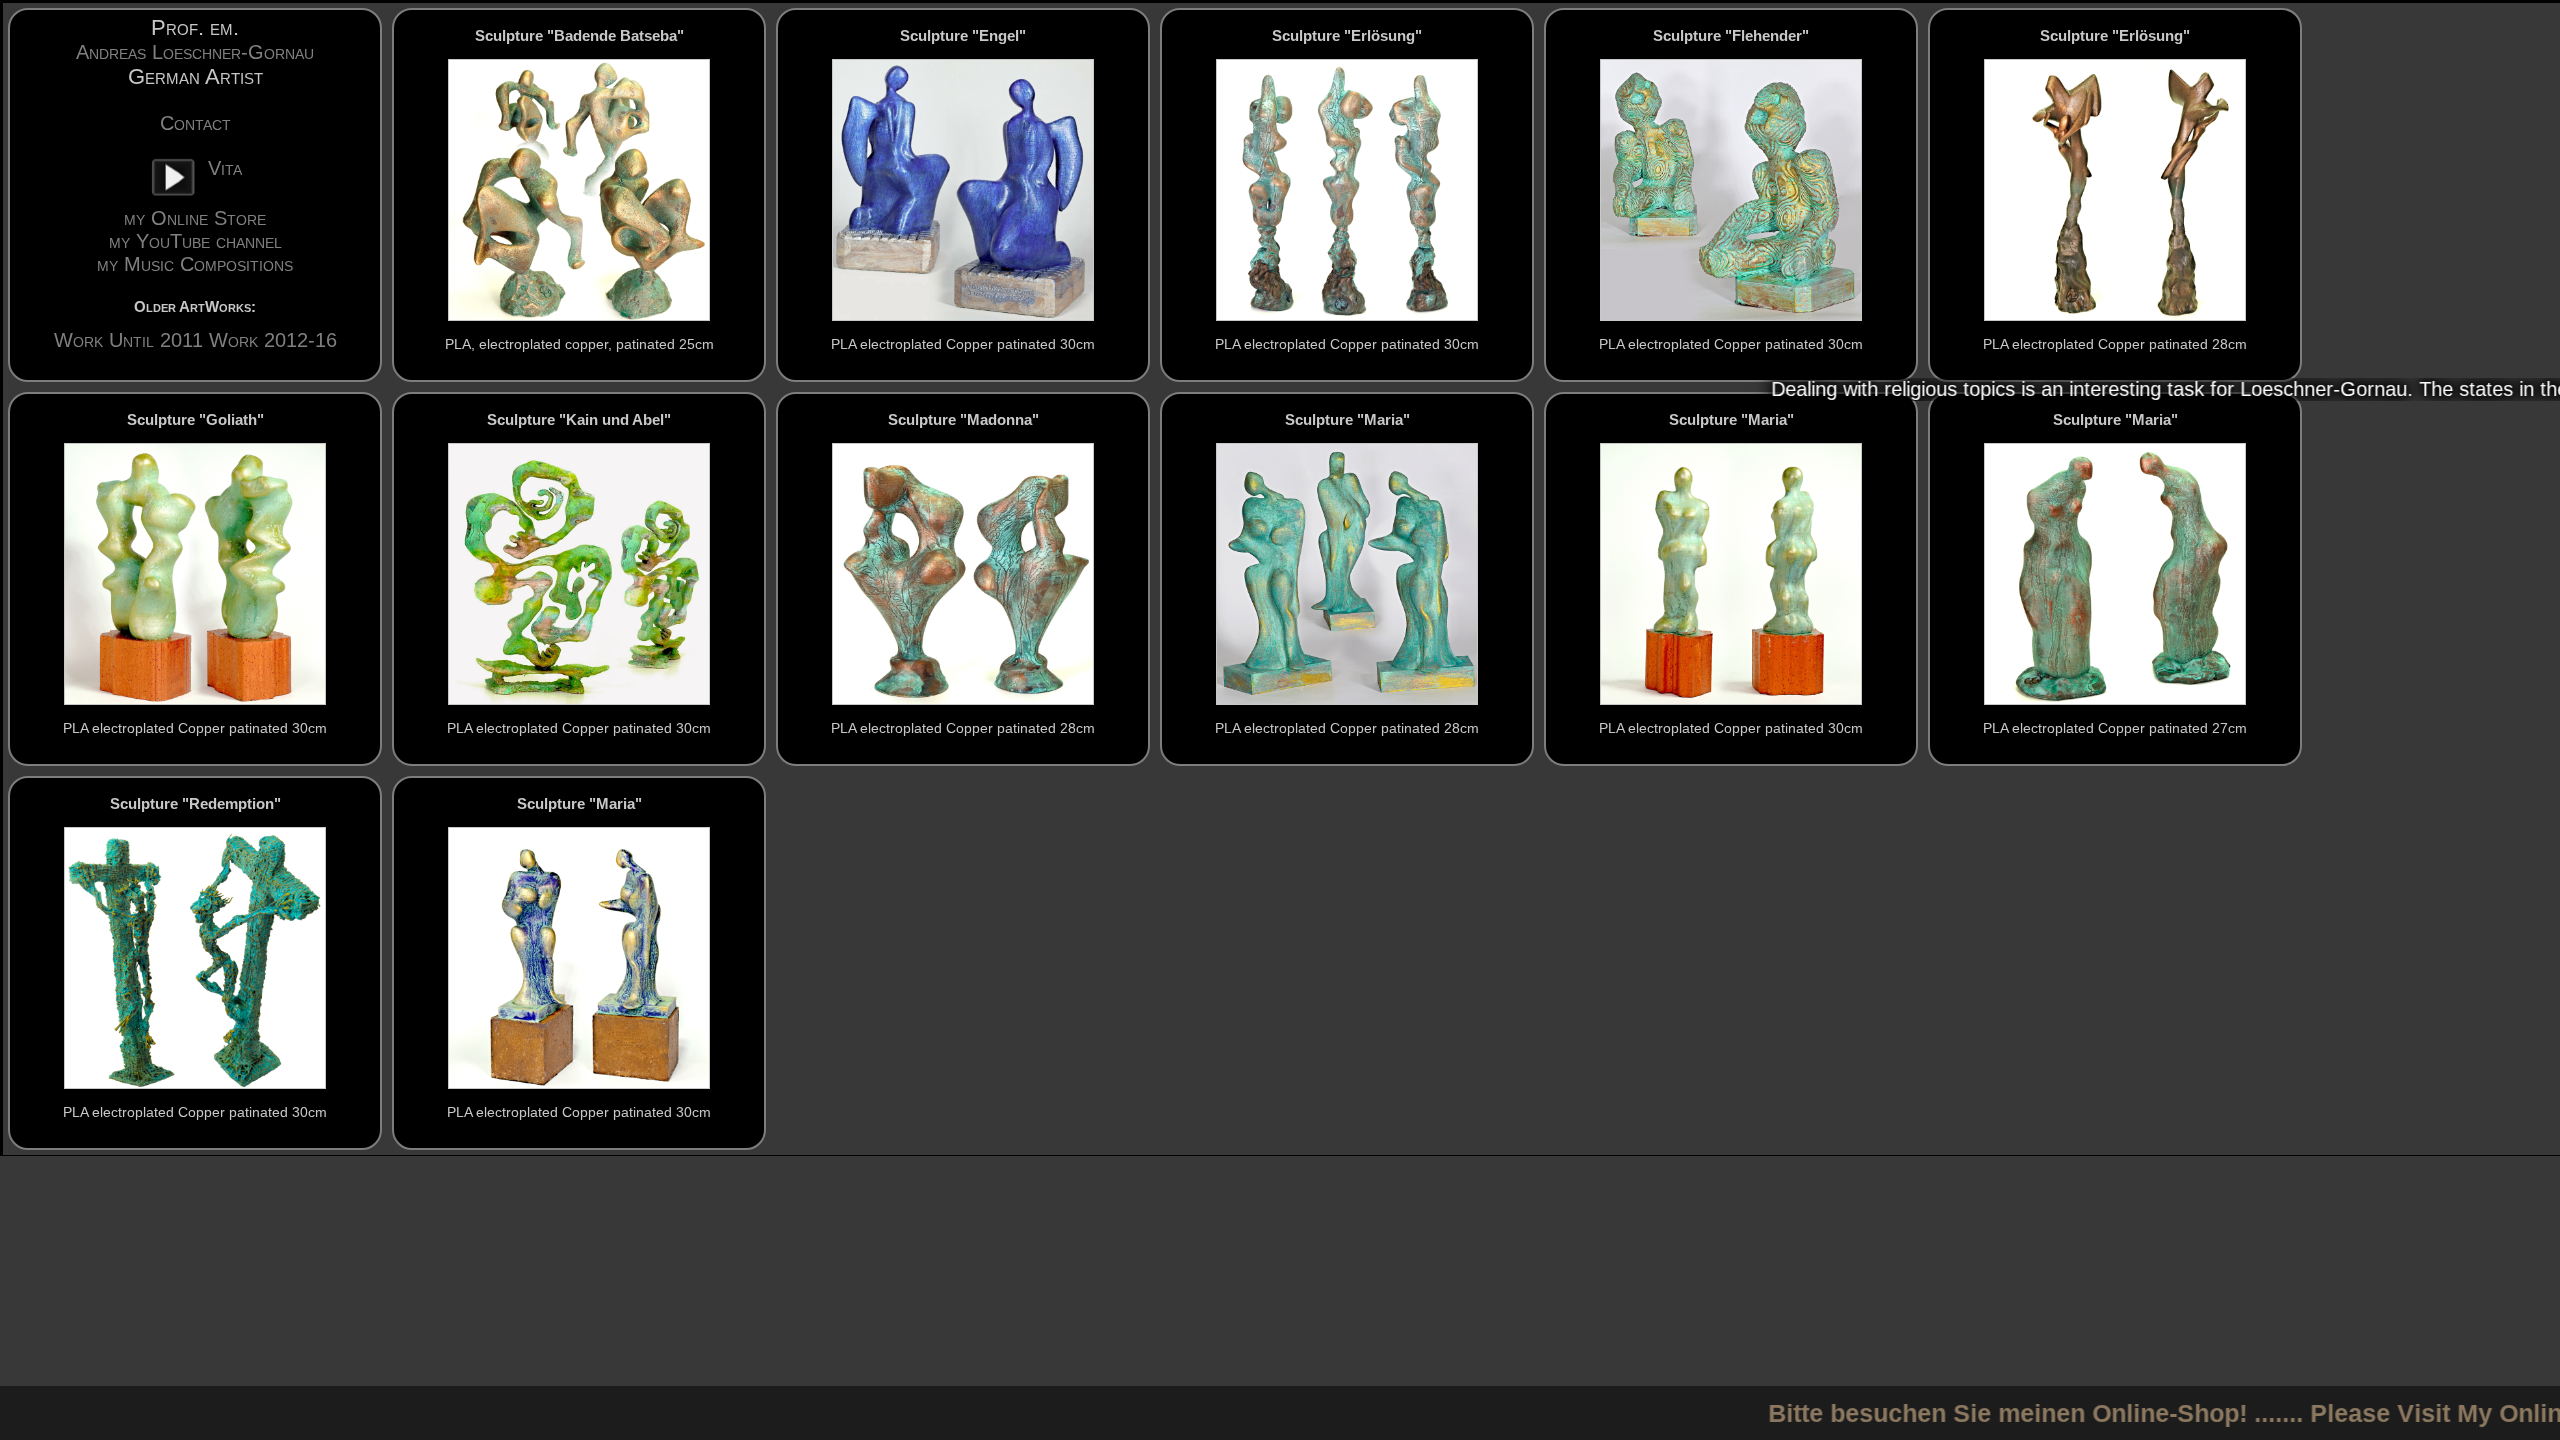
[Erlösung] (1347, 190)
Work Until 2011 (128, 340)
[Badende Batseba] (579, 190)
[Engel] (963, 190)
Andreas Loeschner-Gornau (195, 52)
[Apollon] (1731, 190)
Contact (195, 123)
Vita (225, 168)
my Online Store (195, 218)
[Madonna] (963, 574)
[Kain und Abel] (579, 574)
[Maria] (1347, 574)
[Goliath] (195, 574)
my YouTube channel (195, 241)
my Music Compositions (195, 264)
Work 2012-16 (273, 340)
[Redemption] (195, 958)
